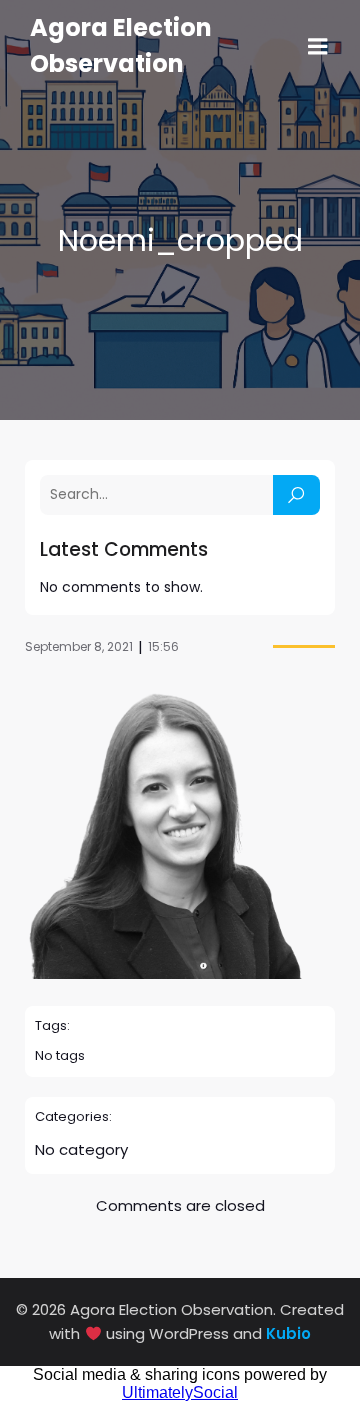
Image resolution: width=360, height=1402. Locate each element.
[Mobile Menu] (318, 47)
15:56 (163, 646)
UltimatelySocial (180, 1392)
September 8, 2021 (79, 646)
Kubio (288, 1333)
